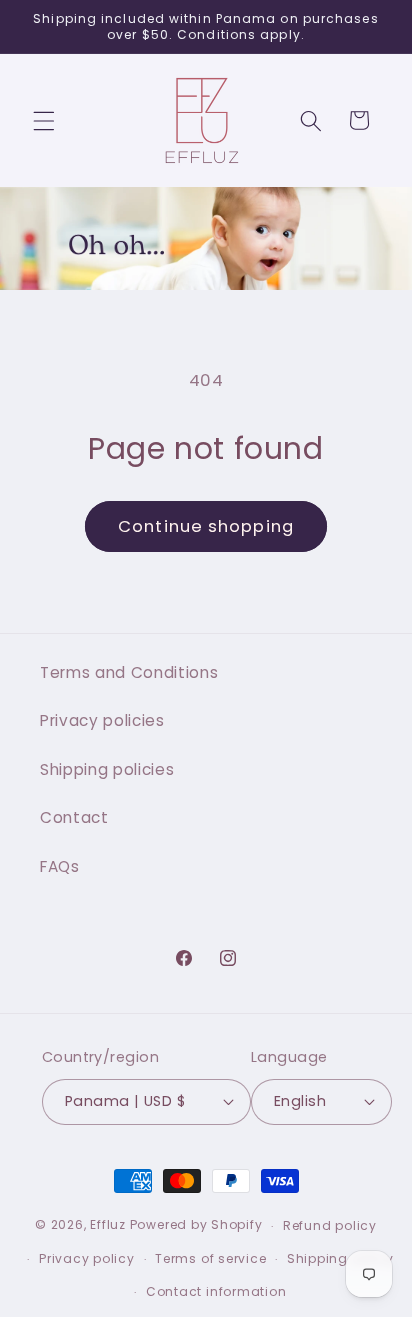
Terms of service (210, 1258)
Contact (74, 817)
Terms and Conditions (129, 672)
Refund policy (330, 1225)
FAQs (60, 866)
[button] (44, 120)
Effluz (108, 1225)
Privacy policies (102, 720)
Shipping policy (340, 1258)
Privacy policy (87, 1258)
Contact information (216, 1291)
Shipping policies (107, 769)
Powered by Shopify (196, 1225)
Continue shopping (206, 526)
